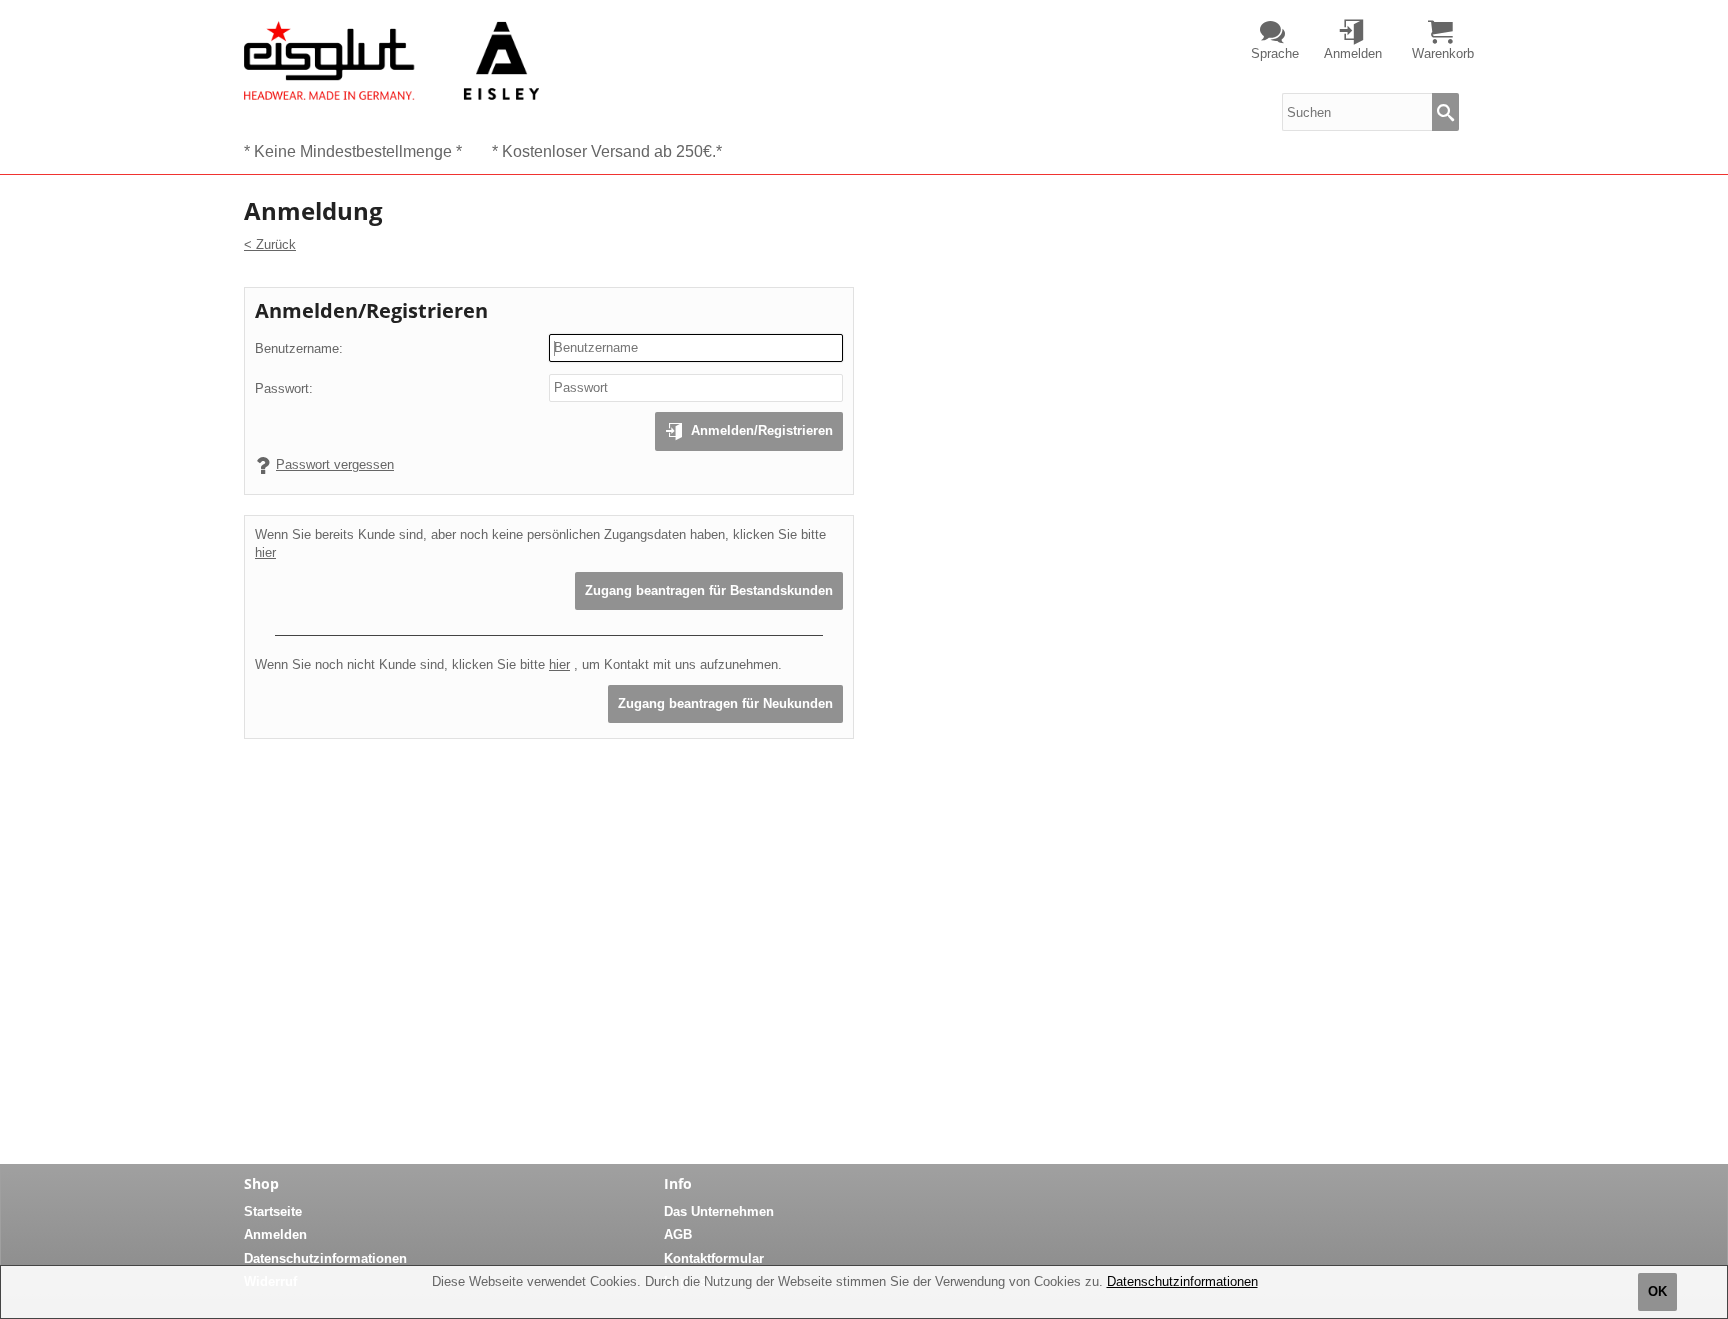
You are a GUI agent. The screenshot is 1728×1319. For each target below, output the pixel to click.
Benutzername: (299, 348)
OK (1657, 1291)
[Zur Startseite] (391, 60)
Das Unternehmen (719, 1211)
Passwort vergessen (335, 464)
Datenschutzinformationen (1182, 1281)
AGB (678, 1234)
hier (265, 552)
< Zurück (270, 244)
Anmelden (275, 1234)
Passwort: (284, 388)
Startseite (273, 1211)
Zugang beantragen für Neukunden (725, 703)
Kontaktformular (714, 1258)
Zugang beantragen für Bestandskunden (709, 590)
